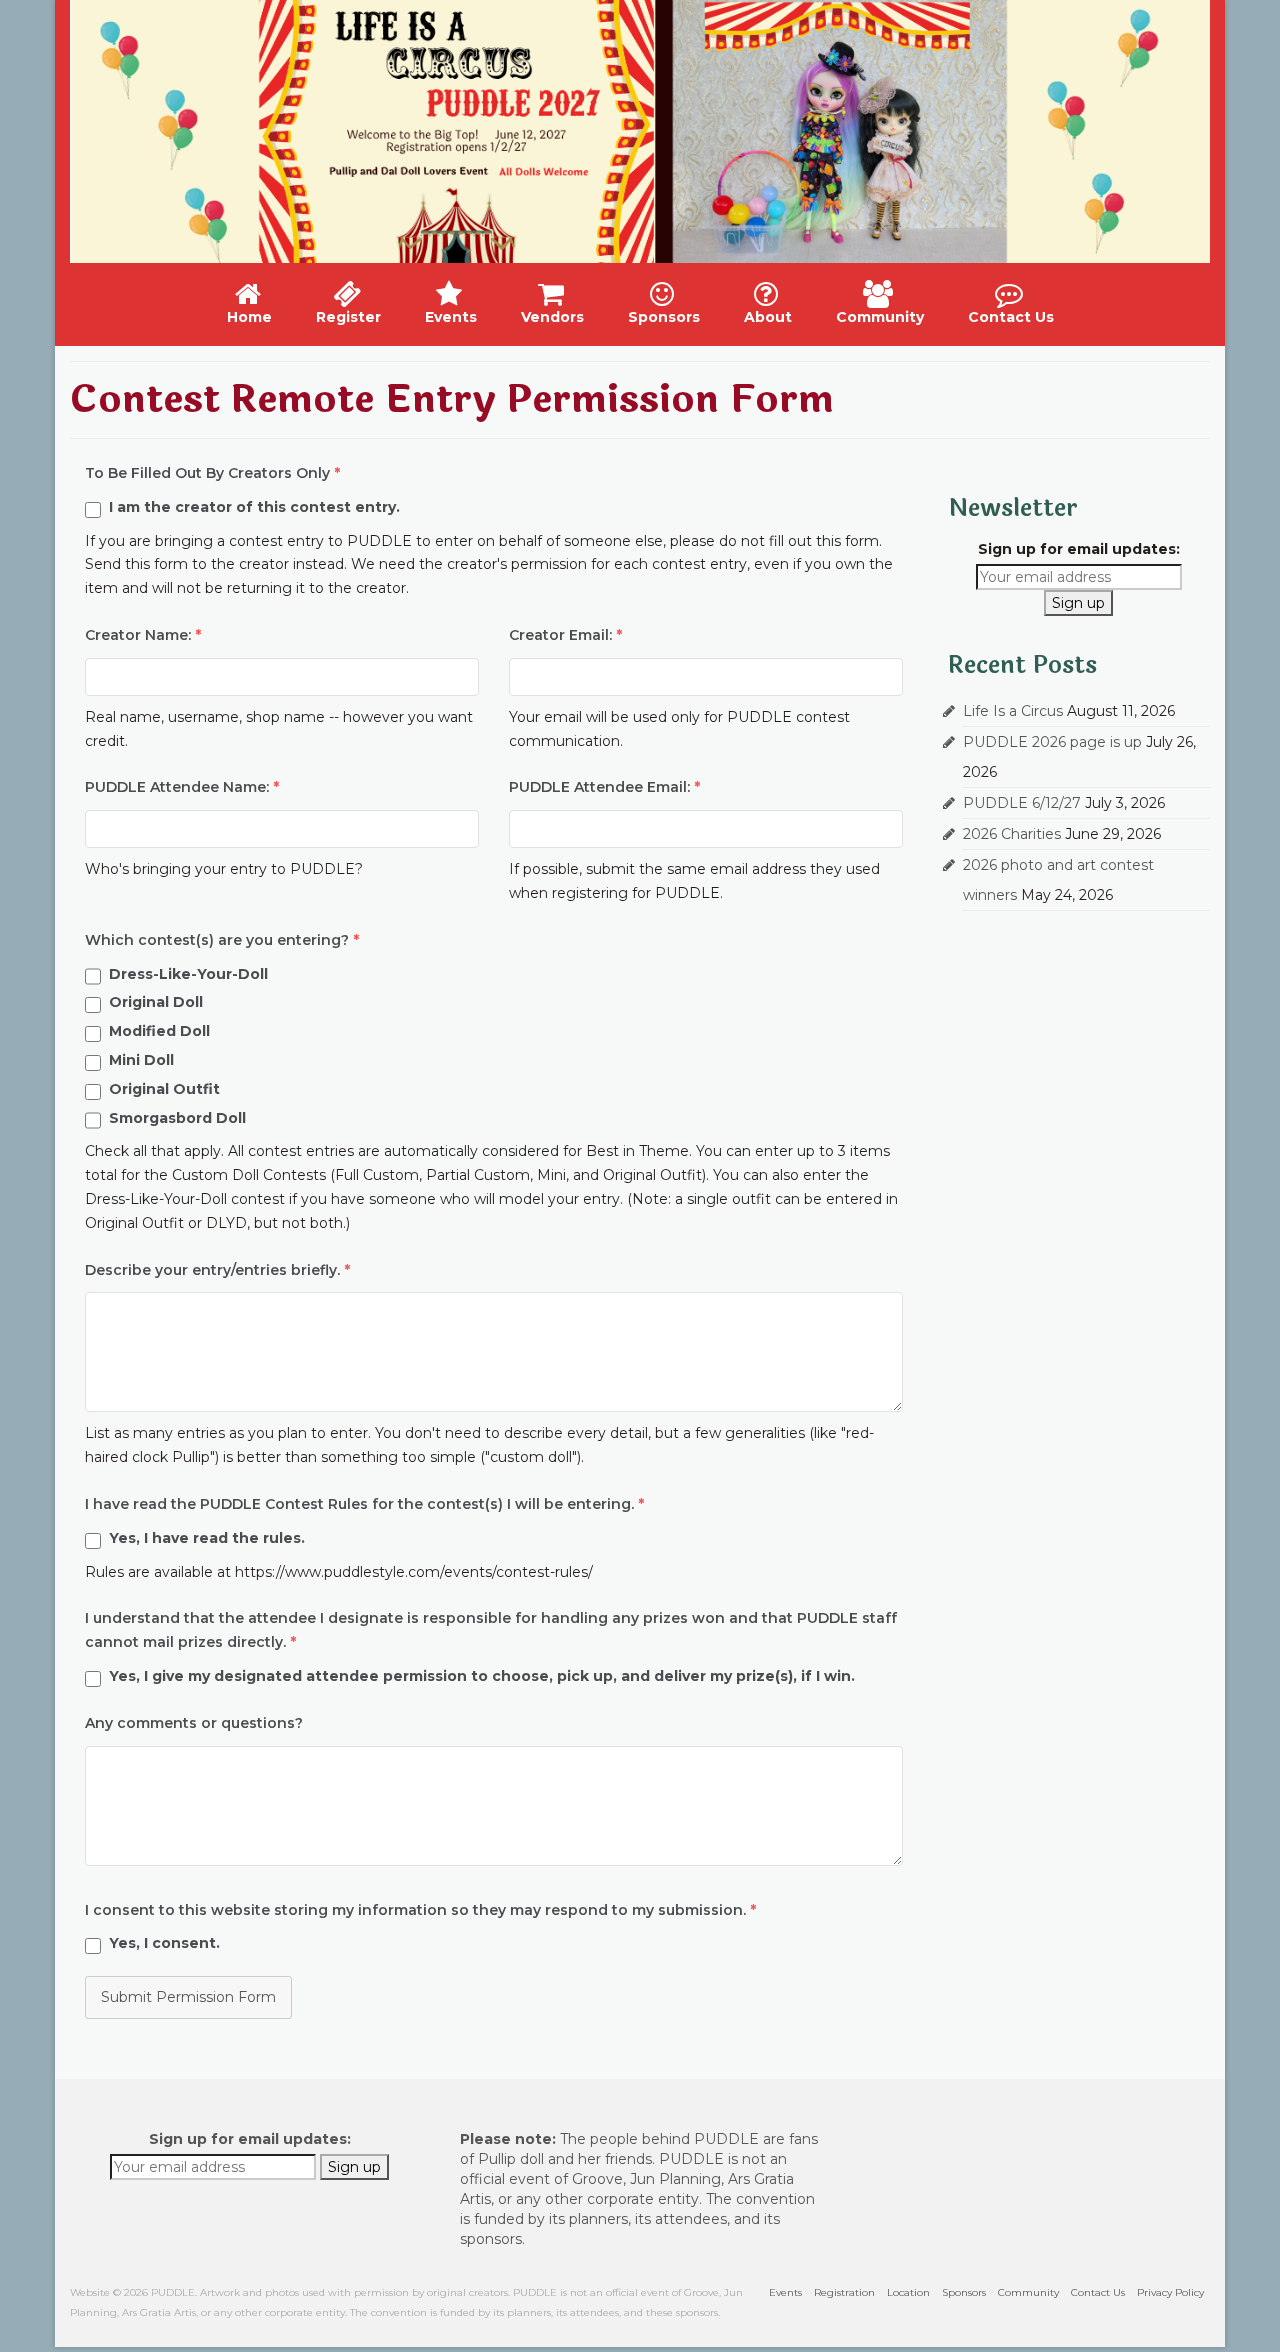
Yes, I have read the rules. (207, 1538)
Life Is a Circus (1013, 711)
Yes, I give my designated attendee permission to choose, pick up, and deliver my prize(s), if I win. (482, 1676)
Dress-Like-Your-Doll (188, 974)
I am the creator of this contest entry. (254, 507)
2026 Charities (1012, 834)
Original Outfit (164, 1089)
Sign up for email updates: (1079, 549)
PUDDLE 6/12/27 (1022, 803)
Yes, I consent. (164, 1943)
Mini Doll (141, 1060)
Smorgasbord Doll (177, 1118)
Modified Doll (159, 1031)
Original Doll (156, 1002)
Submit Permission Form (188, 1997)
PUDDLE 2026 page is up (1052, 742)
